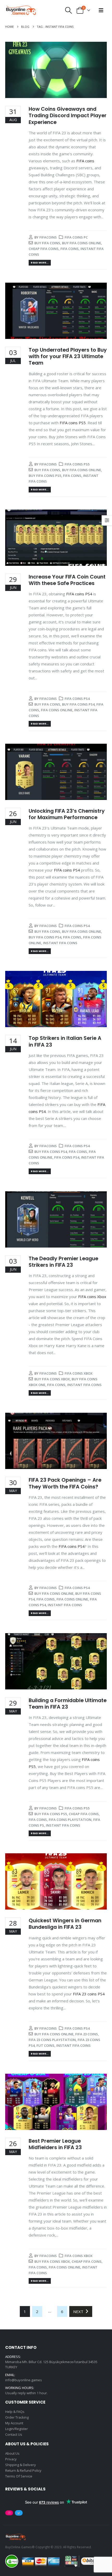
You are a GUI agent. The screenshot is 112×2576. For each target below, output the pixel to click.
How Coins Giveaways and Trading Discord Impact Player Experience (68, 116)
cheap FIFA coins (44, 249)
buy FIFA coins (47, 243)
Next (79, 2312)
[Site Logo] (21, 10)
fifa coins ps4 (67, 1157)
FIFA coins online (57, 710)
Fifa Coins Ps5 (77, 464)
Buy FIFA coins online (82, 243)
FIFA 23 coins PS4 (89, 1994)
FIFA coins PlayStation (70, 1820)
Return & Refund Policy (23, 2470)
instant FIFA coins (60, 943)
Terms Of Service (19, 2476)
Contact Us (14, 2434)
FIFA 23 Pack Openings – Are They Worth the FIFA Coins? (65, 1483)
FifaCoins (48, 237)
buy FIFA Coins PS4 (78, 704)
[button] (69, 10)
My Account (14, 2423)
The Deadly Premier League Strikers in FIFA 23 (63, 1262)
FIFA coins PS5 (73, 423)
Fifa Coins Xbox (79, 1373)
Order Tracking (17, 2417)
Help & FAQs (15, 2412)
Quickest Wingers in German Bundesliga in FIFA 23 (65, 1924)
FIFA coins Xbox (92, 1297)
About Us (12, 2453)
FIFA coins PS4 (79, 594)
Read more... (40, 263)
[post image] (56, 70)
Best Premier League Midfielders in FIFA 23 (55, 2144)
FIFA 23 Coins (87, 2034)
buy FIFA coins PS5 (45, 476)
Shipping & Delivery (21, 2465)
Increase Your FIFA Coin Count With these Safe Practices (67, 580)
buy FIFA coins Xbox (52, 1379)
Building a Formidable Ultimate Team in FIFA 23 (68, 1704)
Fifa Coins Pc (76, 237)
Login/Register (17, 2429)
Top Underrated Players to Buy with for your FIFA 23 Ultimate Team (68, 357)
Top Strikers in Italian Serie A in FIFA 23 (65, 1041)
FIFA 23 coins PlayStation (52, 2040)
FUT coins (45, 2045)
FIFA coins (85, 161)
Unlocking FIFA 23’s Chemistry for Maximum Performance (67, 814)
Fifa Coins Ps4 (77, 699)
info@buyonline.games (24, 2380)
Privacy (11, 2459)
